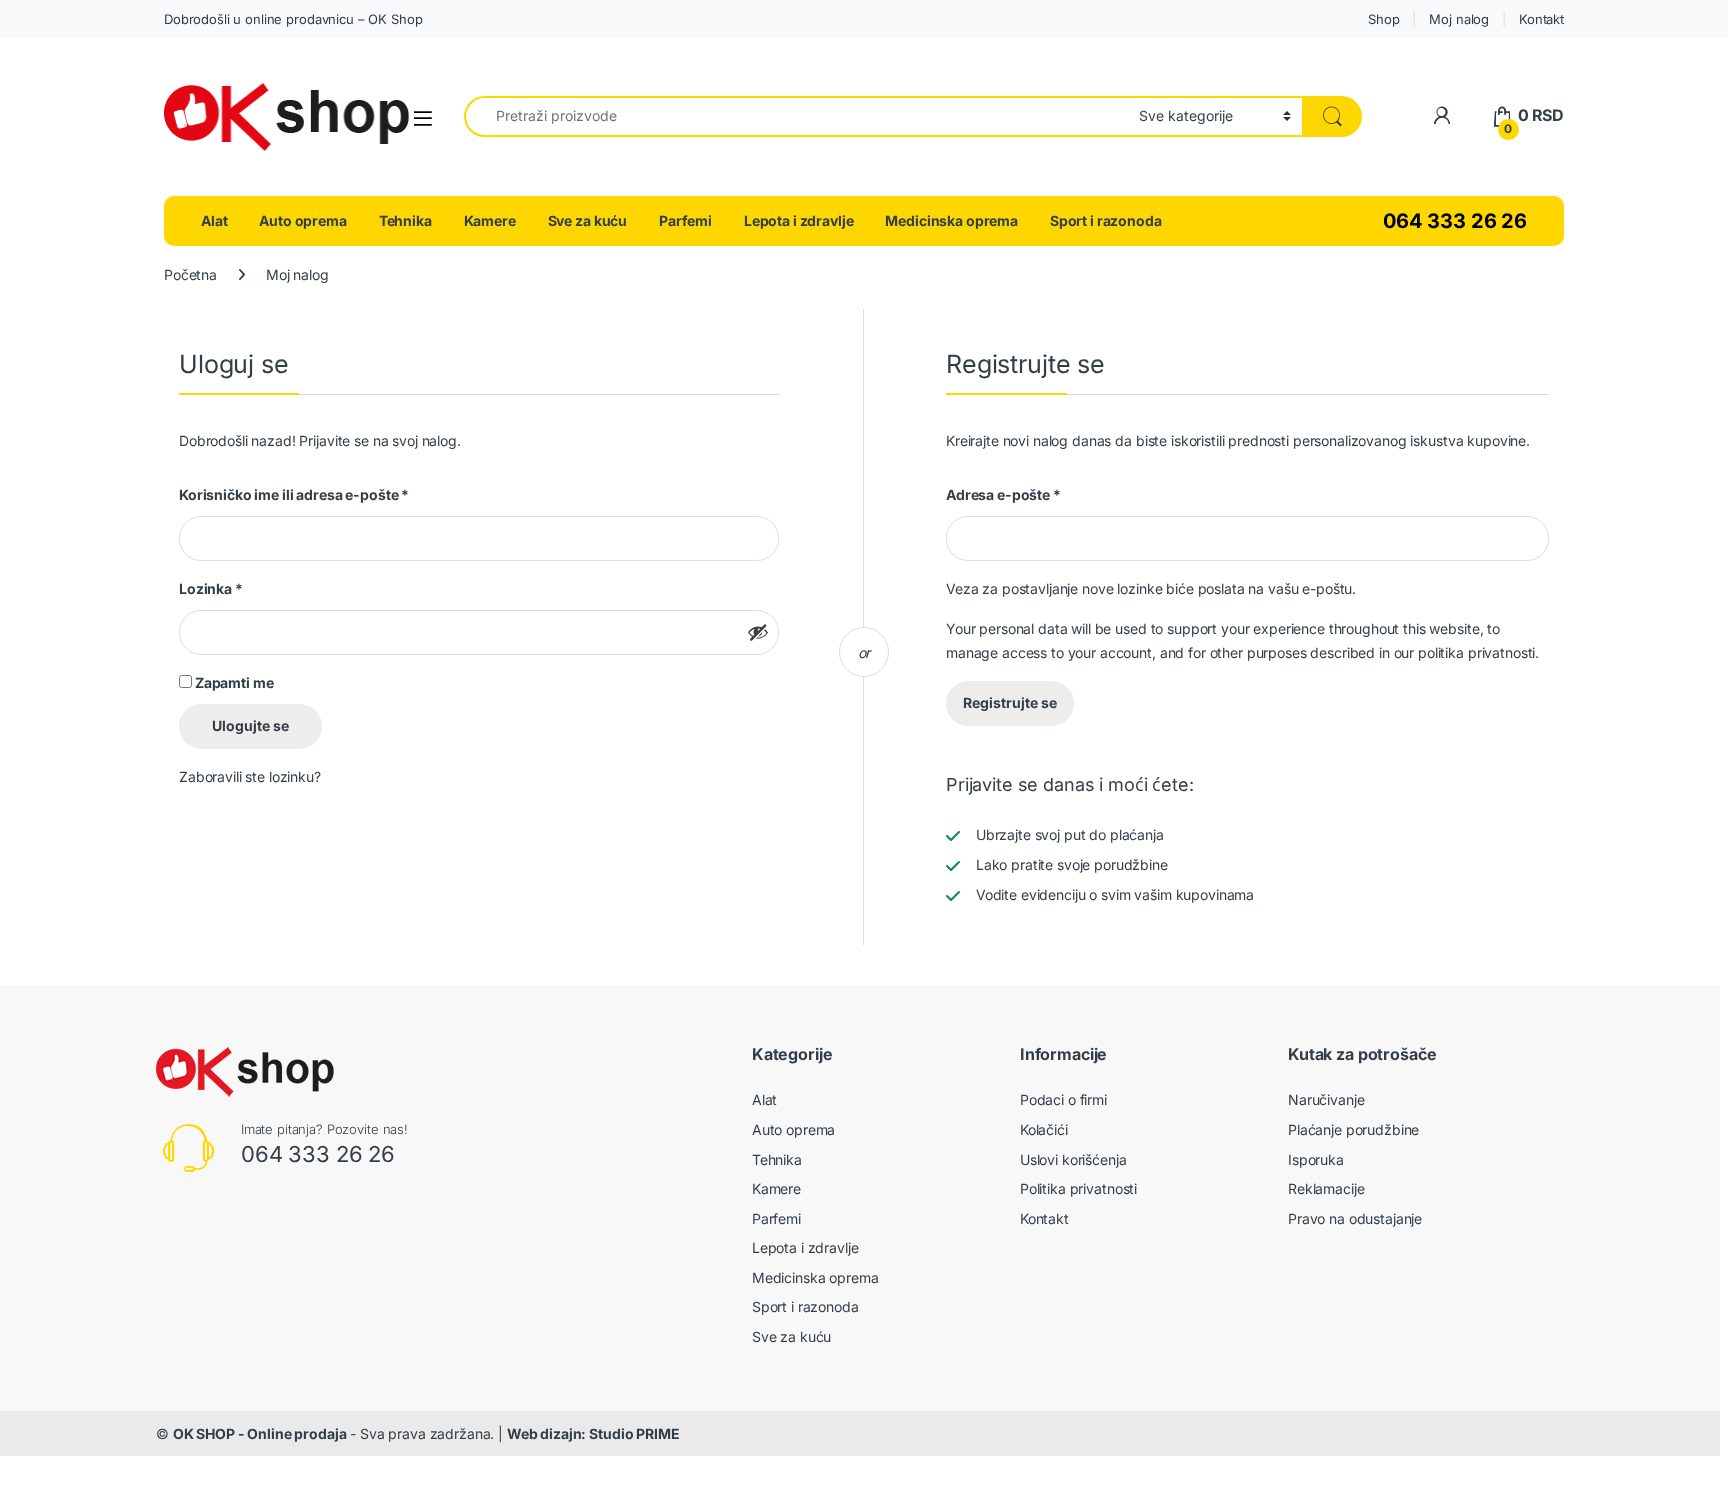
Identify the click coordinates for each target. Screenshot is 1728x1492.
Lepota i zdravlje (799, 220)
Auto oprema (302, 220)
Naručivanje (1326, 1099)
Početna (190, 274)
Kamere (490, 220)
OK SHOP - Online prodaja (260, 1433)
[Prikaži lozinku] (758, 632)
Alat (214, 220)
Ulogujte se (250, 725)
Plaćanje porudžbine (1353, 1129)
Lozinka (211, 588)
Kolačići (1044, 1129)
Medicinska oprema (951, 220)
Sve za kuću (587, 220)
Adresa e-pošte (1003, 494)
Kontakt (1541, 19)
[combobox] (796, 116)
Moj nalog (1459, 19)
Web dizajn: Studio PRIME (593, 1433)
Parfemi (685, 220)
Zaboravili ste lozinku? (250, 776)
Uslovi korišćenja (1073, 1159)
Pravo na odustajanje (1355, 1218)
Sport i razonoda (1106, 220)
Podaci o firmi (1063, 1099)
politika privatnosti (1476, 652)
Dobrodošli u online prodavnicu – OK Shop (293, 19)
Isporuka (1316, 1159)
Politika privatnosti (1078, 1188)
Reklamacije (1326, 1188)
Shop (1383, 19)
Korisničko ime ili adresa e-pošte (294, 494)
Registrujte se (1010, 702)
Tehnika (405, 220)
